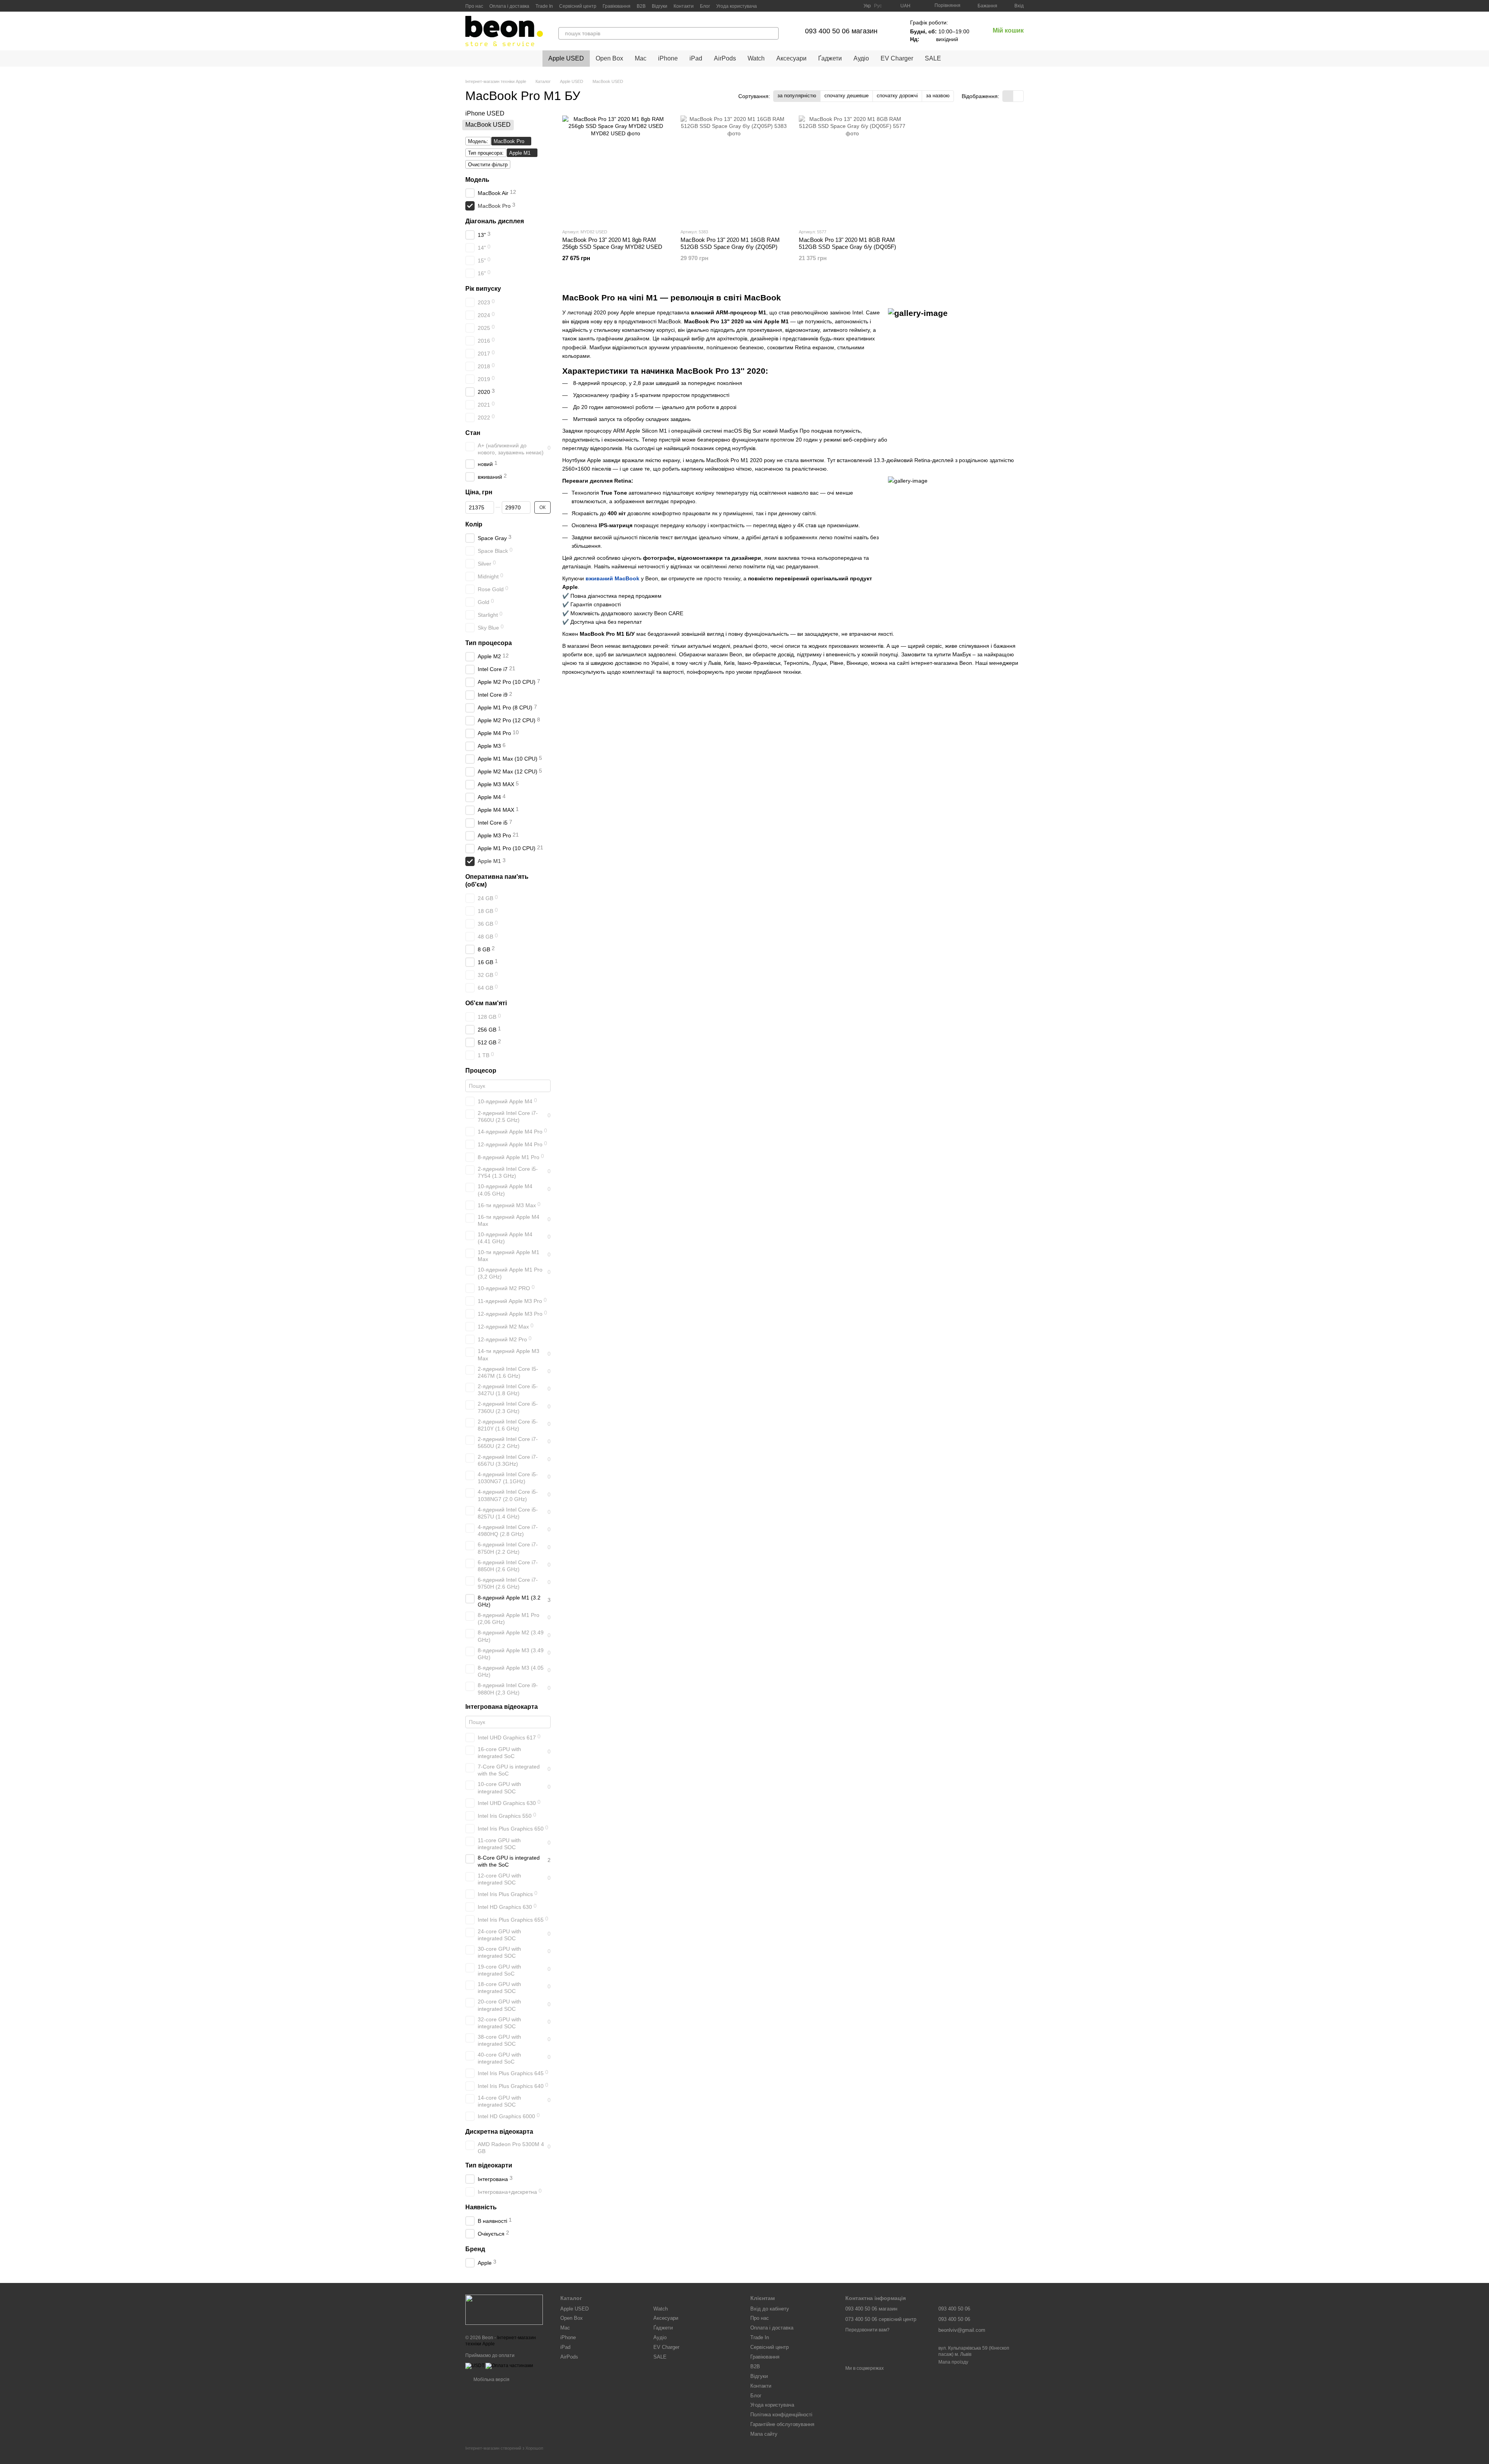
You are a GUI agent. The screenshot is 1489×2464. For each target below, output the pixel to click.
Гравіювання (617, 6)
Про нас (474, 6)
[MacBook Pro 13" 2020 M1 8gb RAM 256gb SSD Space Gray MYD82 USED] (616, 169)
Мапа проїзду (953, 2362)
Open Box (609, 58)
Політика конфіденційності (781, 2415)
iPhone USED (485, 113)
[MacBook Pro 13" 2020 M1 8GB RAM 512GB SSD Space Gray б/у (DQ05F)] (852, 169)
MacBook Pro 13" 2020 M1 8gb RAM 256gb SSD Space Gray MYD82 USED (612, 243)
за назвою (938, 96)
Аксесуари (791, 58)
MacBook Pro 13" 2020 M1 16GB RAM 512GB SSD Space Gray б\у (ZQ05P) (730, 243)
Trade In (544, 6)
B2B (641, 6)
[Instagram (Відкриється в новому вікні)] (825, 6)
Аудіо (861, 58)
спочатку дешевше (846, 96)
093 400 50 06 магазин (841, 31)
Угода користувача (737, 6)
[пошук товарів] (772, 33)
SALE (933, 58)
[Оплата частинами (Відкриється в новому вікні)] (509, 2366)
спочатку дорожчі (897, 96)
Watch (756, 58)
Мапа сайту (764, 2434)
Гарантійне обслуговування (782, 2424)
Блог (705, 6)
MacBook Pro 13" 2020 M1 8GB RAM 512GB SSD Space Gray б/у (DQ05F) (847, 243)
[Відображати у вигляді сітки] (1008, 96)
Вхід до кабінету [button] (770, 2309)
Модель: (478, 141)
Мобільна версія (491, 2379)
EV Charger (897, 58)
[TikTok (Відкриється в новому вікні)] (843, 6)
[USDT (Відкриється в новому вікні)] (475, 2366)
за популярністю (797, 96)
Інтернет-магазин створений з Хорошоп (504, 2448)
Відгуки (660, 6)
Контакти (684, 6)
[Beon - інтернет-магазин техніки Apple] (504, 2310)
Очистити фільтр (488, 165)
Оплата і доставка (509, 6)
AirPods (725, 58)
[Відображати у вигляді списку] (1018, 96)
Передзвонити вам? (867, 2330)
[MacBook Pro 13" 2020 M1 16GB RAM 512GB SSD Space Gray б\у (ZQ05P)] (734, 169)
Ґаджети (830, 58)
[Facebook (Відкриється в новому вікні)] (853, 6)
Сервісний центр (578, 6)
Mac (641, 58)
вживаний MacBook (612, 578)
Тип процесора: (486, 153)
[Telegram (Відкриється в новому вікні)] (834, 6)
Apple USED (566, 58)
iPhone (668, 58)
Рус (878, 6)
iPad (696, 58)
